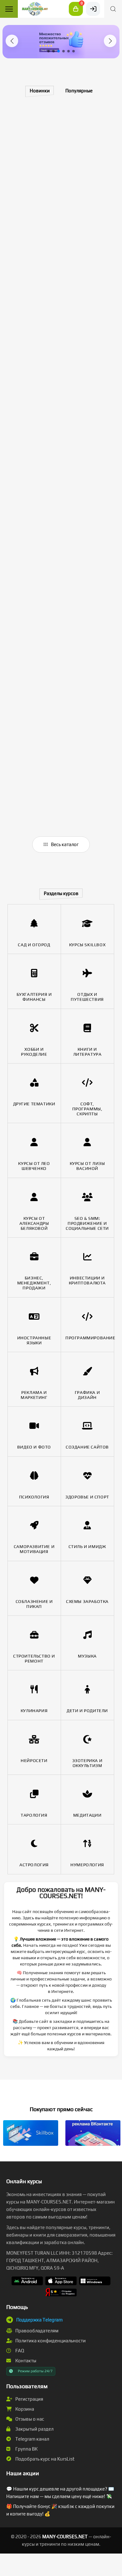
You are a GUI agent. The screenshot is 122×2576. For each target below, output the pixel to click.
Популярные (79, 91)
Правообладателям (36, 2331)
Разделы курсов (61, 893)
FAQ (19, 2351)
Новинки (40, 91)
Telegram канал (32, 2439)
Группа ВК (26, 2449)
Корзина (24, 2409)
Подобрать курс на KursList (44, 2459)
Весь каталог (64, 844)
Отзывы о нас (29, 2419)
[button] (12, 41)
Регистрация (29, 2399)
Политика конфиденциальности (50, 2341)
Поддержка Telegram (39, 2320)
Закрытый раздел (34, 2429)
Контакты (25, 2361)
